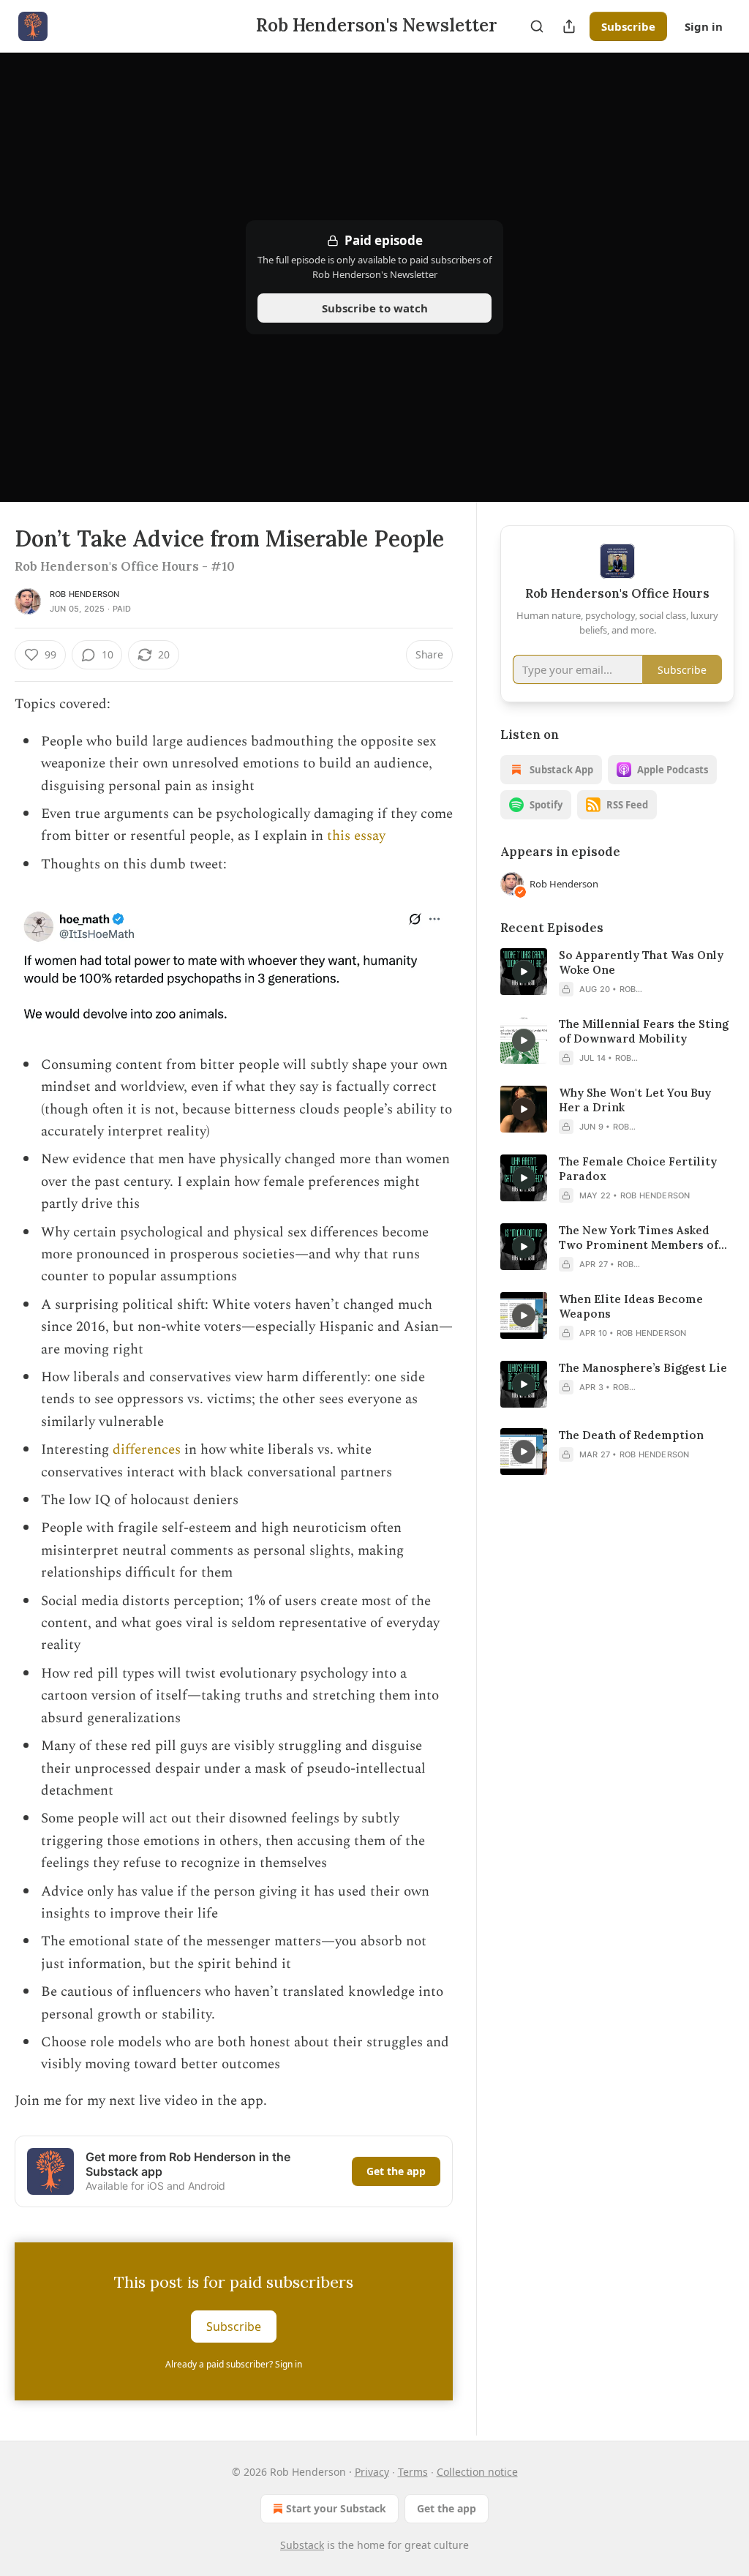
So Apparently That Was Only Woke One (641, 962)
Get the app (396, 2171)
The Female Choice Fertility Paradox (638, 1169)
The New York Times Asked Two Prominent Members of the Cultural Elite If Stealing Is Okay (645, 1238)
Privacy (372, 2472)
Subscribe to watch (375, 308)
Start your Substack (336, 2508)
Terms (413, 2472)
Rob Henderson (85, 594)
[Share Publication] (569, 26)
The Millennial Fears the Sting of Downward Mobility (644, 1031)
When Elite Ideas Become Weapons (631, 1306)
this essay (356, 836)
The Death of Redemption (631, 1435)
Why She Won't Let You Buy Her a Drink (635, 1100)
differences (147, 1450)
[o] (524, 972)
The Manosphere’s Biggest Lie (643, 1368)
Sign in (704, 26)
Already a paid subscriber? (234, 2364)
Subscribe (628, 26)
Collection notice (477, 2472)
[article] (617, 972)
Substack (302, 2545)
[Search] (537, 26)
